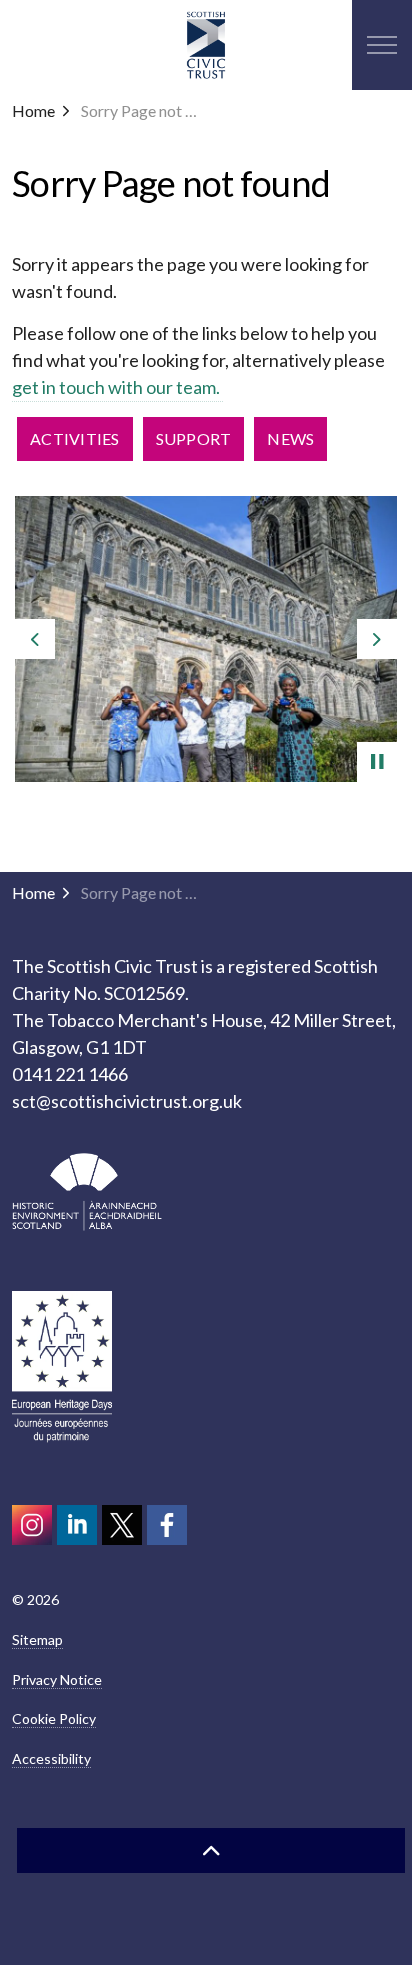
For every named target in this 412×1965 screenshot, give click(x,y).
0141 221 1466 (70, 1074)
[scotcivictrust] (167, 1525)
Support (194, 438)
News (290, 438)
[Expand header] (382, 45)
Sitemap (37, 1639)
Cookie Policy (54, 1718)
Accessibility (51, 1758)
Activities (75, 438)
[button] (87, 1192)
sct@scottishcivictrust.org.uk (127, 1101)
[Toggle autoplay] (377, 762)
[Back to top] (211, 1850)
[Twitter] (122, 1525)
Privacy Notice (57, 1679)
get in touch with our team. (117, 387)
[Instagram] (32, 1525)
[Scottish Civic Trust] (206, 45)
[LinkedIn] (77, 1525)
